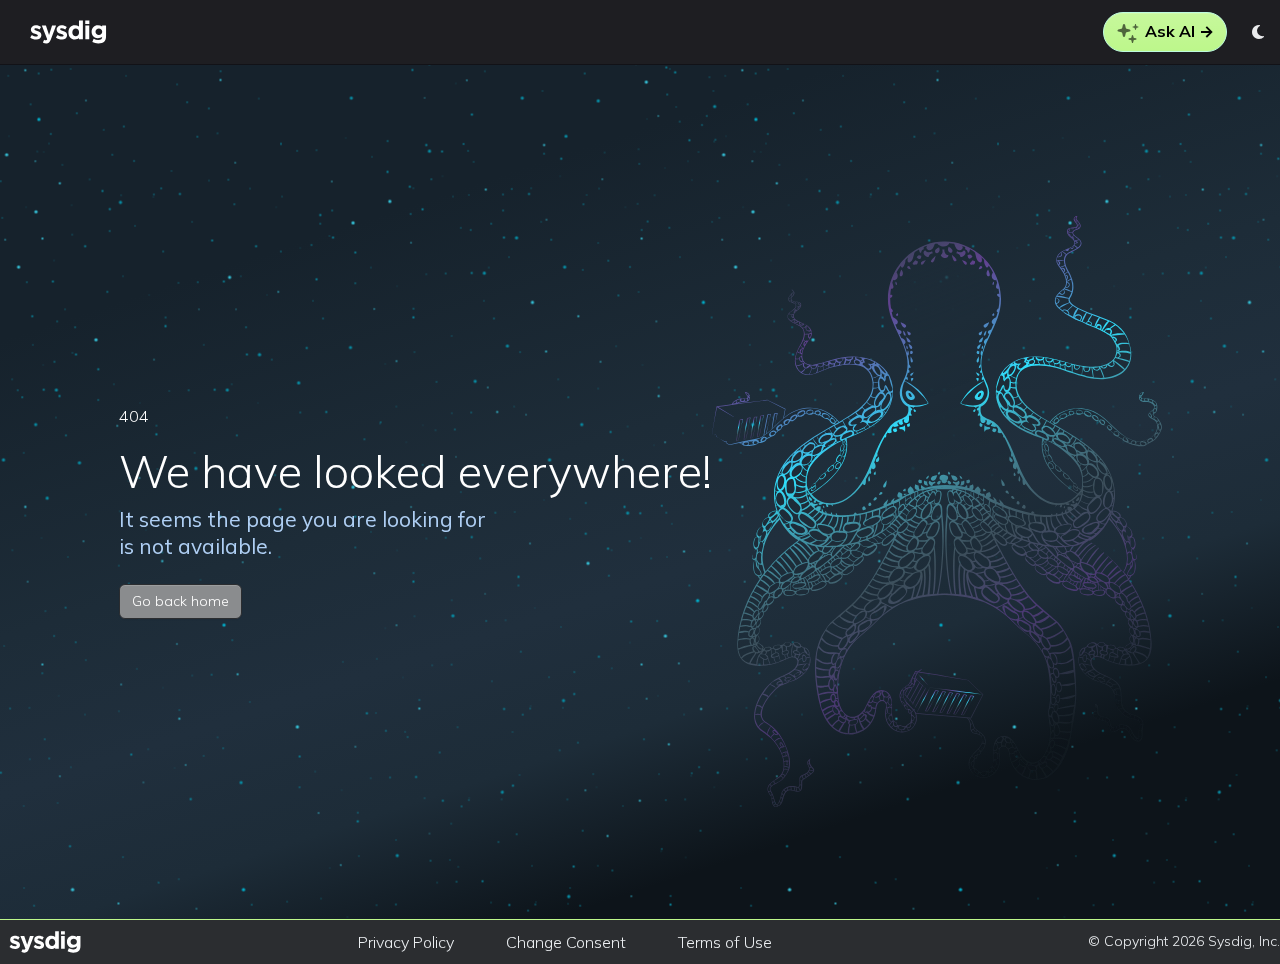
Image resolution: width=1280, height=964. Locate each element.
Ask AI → (1177, 31)
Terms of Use (725, 942)
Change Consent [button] (566, 942)
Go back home (180, 601)
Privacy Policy (406, 942)
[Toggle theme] (1259, 32)
